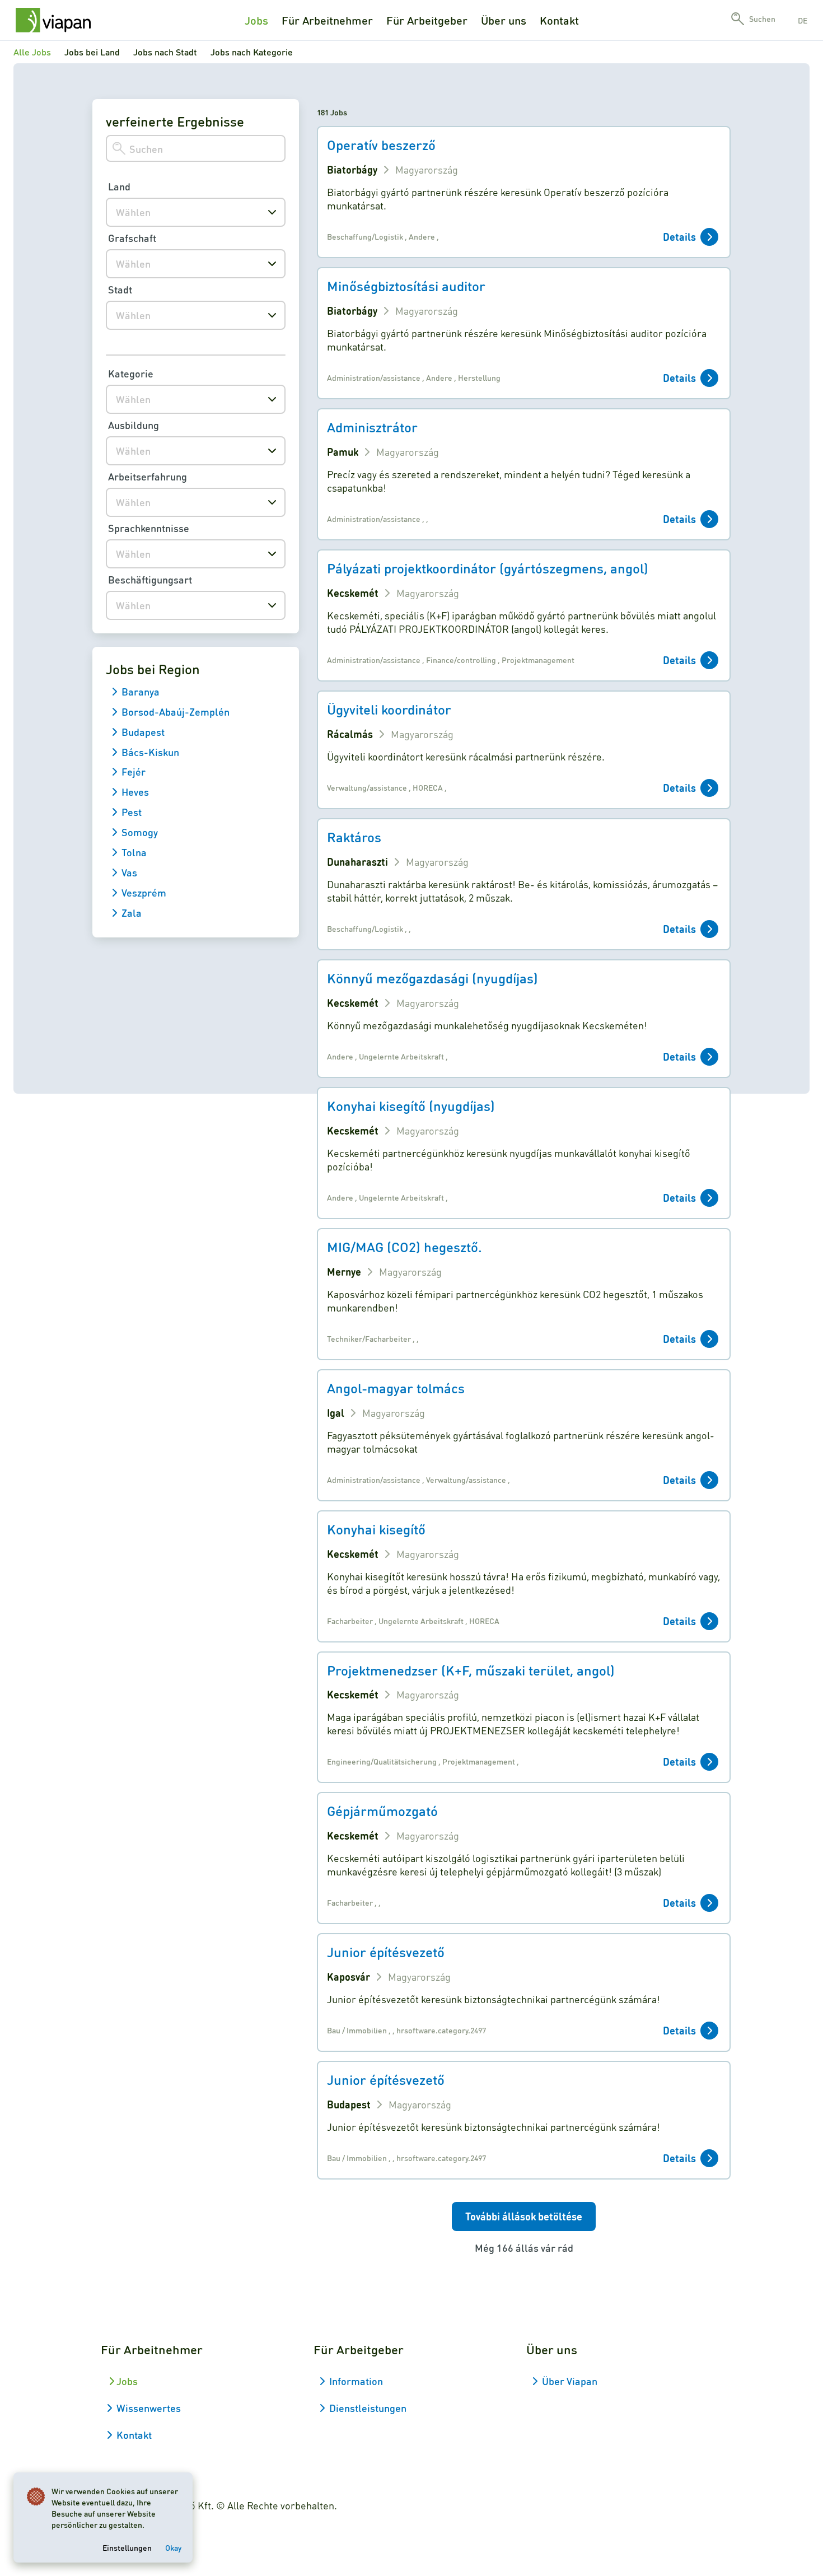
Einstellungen (127, 2547)
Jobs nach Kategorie (252, 52)
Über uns (504, 20)
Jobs (256, 20)
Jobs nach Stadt (165, 52)
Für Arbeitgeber (427, 20)
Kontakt (559, 20)
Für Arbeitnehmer (327, 20)
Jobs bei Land (92, 52)
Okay (173, 2547)
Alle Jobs (32, 52)
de (803, 20)
